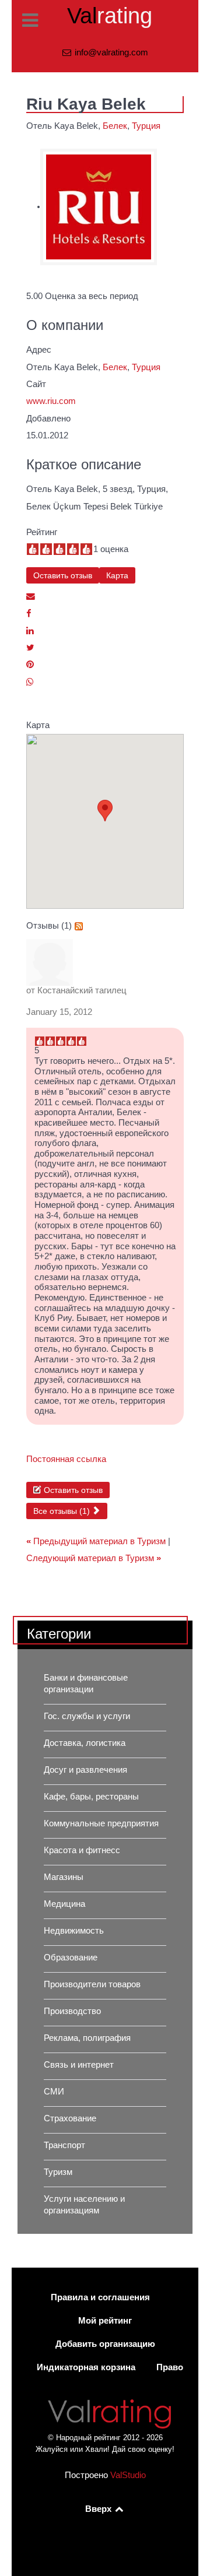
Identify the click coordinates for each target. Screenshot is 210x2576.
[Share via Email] (31, 596)
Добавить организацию (105, 2344)
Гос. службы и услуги (87, 1716)
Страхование (70, 2118)
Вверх (99, 2509)
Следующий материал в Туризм (94, 1558)
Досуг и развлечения (85, 1770)
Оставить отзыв (63, 575)
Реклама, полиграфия (87, 2038)
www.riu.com (51, 401)
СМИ (54, 2092)
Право (170, 2367)
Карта (117, 575)
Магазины (64, 1877)
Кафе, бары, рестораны (91, 1797)
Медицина (64, 1904)
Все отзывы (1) (63, 1511)
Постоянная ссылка (66, 1459)
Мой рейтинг (105, 2321)
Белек (115, 126)
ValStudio (128, 2475)
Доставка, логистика (85, 1743)
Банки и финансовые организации (86, 1684)
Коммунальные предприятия (101, 1823)
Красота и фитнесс (82, 1850)
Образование (71, 1958)
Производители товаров (92, 1984)
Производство (72, 2011)
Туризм (58, 2172)
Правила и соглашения (100, 2297)
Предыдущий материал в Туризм (97, 1541)
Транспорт (64, 2145)
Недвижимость (74, 1931)
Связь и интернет (79, 2065)
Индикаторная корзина (86, 2367)
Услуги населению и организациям (84, 2205)
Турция (146, 126)
